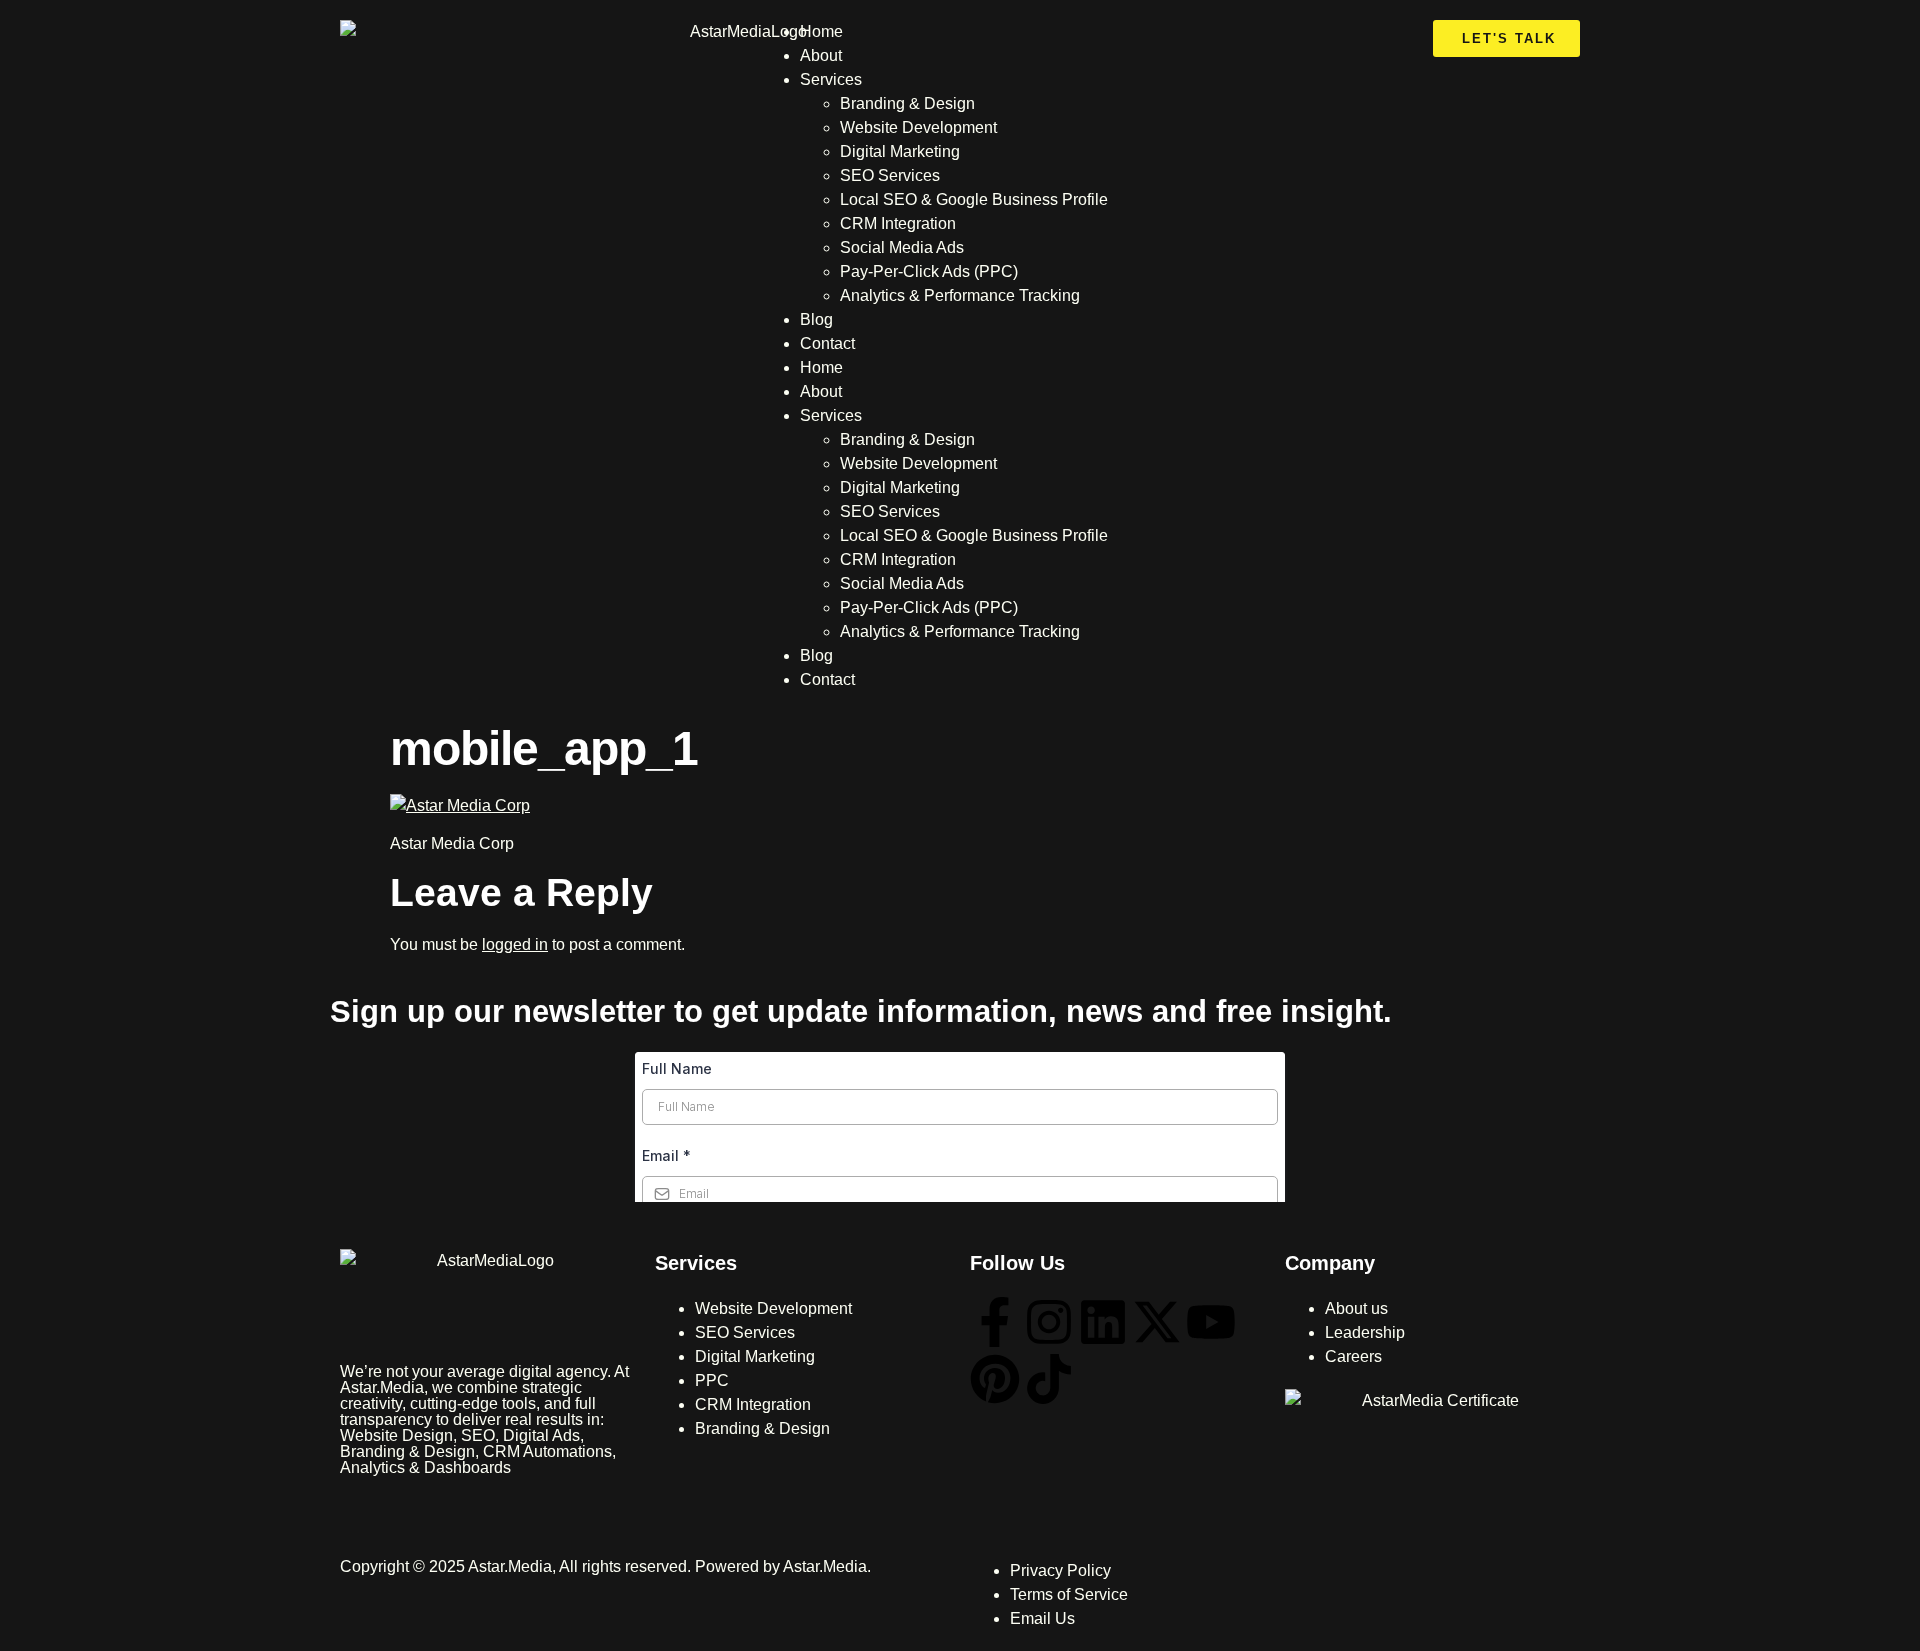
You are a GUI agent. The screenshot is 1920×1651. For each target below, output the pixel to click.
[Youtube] (1211, 1322)
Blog (816, 319)
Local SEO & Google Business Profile (974, 199)
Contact (827, 343)
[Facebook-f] (995, 1322)
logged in (515, 944)
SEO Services (890, 175)
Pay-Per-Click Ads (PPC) (929, 271)
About (821, 55)
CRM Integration (898, 223)
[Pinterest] (995, 1379)
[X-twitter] (1157, 1322)
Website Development (918, 127)
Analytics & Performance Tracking (960, 295)
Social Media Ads (902, 247)
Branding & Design (907, 103)
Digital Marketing (900, 151)
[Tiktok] (1049, 1379)
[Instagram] (1049, 1322)
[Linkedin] (1103, 1322)
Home (821, 31)
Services (831, 79)
